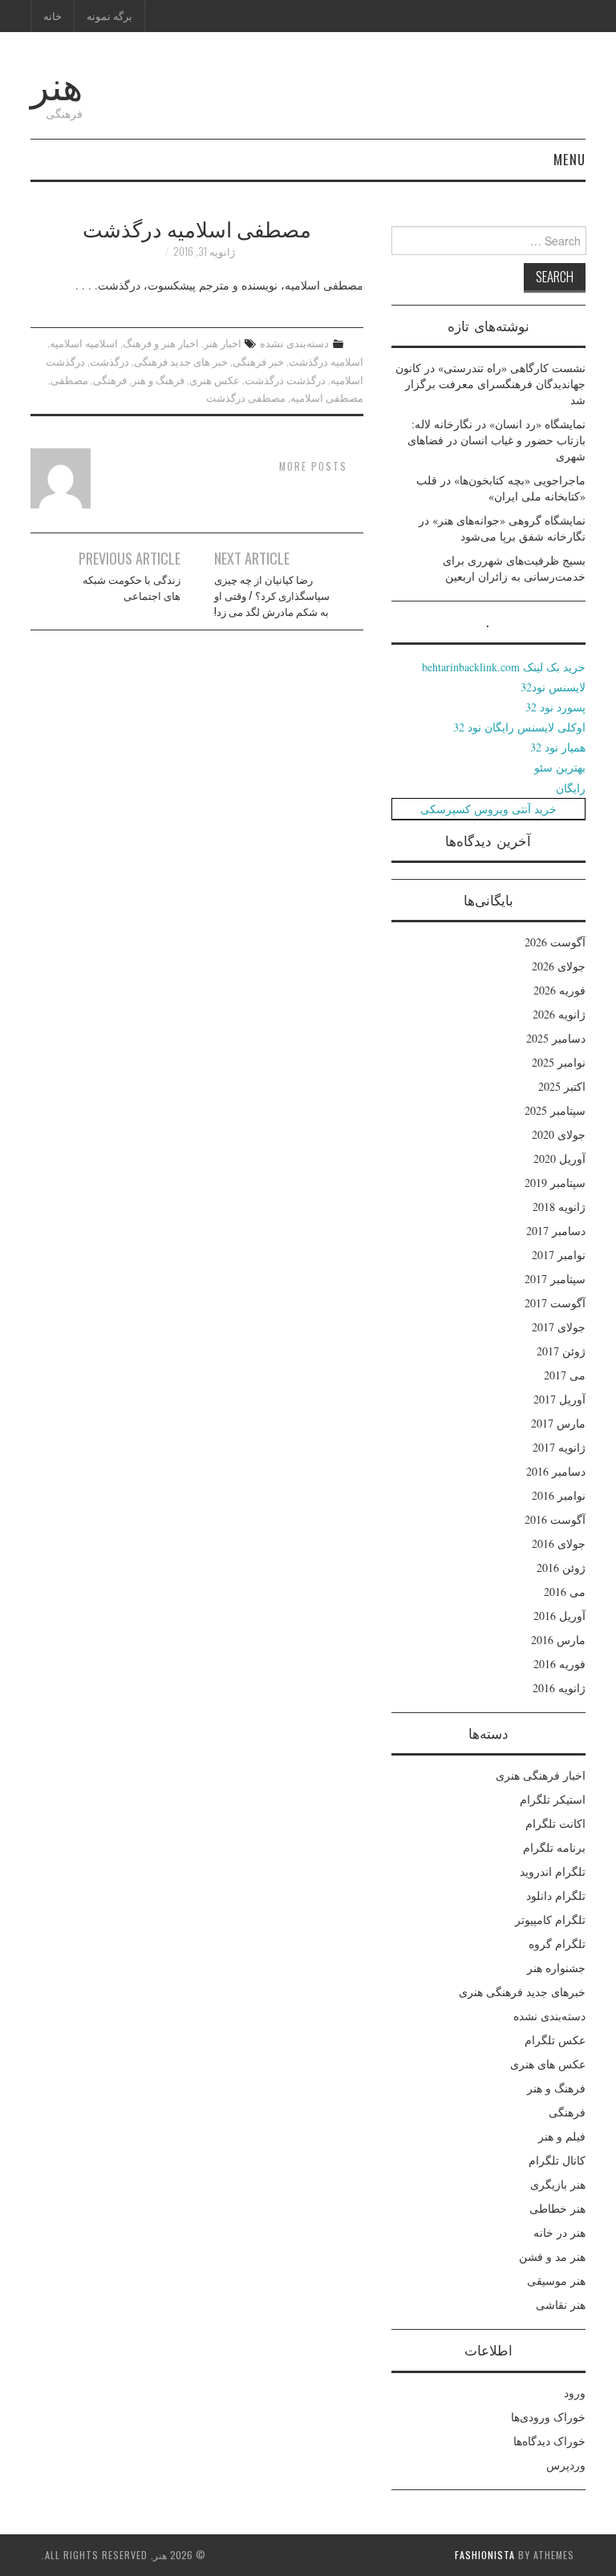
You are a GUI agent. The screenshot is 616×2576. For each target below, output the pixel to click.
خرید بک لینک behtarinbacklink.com (504, 667)
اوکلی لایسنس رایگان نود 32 (519, 727)
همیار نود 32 (558, 747)
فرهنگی (110, 380)
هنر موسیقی (556, 2280)
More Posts (313, 466)
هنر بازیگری (558, 2184)
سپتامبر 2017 (555, 1279)
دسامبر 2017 (556, 1231)
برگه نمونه (109, 16)
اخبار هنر (223, 343)
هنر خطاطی (557, 2208)
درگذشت (109, 361)
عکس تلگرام (555, 2040)
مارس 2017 (558, 1423)
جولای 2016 (559, 1543)
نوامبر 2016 (559, 1495)
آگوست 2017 (555, 1303)
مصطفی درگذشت (246, 397)
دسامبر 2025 (556, 1038)
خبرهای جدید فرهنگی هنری (522, 1992)
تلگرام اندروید (553, 1871)
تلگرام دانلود (556, 1896)
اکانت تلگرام (555, 1823)
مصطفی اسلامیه (327, 397)
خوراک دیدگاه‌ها (549, 2441)
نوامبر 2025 (559, 1062)
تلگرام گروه (557, 1944)
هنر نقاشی (561, 2305)
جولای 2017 (559, 1327)
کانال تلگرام (557, 2160)
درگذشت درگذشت (285, 380)
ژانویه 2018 (559, 1207)
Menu (569, 159)
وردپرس (566, 2465)
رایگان (571, 788)
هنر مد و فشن (552, 2256)
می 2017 (565, 1375)
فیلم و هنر (562, 2136)
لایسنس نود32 (553, 687)
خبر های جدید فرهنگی (181, 361)
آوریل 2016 (559, 1616)
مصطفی (69, 380)
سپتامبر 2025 (555, 1110)
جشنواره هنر (556, 1968)
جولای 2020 (559, 1134)
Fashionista (485, 2555)
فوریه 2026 (559, 990)
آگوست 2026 (555, 942)
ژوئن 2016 (561, 1567)
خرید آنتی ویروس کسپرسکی (488, 809)
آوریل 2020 (559, 1158)
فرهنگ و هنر (158, 380)
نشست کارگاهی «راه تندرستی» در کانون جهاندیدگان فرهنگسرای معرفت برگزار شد (490, 384)
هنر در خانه (559, 2232)
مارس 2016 (558, 1640)
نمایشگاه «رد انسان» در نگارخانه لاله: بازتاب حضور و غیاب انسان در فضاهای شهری (496, 440)
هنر (57, 83)
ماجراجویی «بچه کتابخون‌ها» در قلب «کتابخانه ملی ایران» (501, 488)
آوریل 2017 (559, 1399)
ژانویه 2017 (559, 1447)
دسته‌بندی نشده (294, 343)
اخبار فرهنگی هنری (541, 1775)
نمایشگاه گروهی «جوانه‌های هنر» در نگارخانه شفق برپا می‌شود (502, 528)
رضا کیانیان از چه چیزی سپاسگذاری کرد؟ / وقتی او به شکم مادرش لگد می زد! (272, 595)
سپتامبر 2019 (555, 1183)
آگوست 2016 (555, 1519)
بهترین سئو (560, 767)
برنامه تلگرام (554, 1847)
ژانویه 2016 (559, 1688)
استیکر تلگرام (553, 1799)
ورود (575, 2393)
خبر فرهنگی (258, 361)
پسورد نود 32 (555, 707)
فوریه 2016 (559, 1664)
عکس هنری (215, 380)
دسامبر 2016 (556, 1471)
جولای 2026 (559, 966)
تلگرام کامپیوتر (550, 1920)
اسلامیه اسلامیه (84, 343)
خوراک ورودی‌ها (548, 2417)
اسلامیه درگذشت (326, 361)
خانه (53, 16)
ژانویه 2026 (559, 1014)
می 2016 (565, 1592)
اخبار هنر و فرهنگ (161, 343)
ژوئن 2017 (561, 1351)
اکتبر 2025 (562, 1086)
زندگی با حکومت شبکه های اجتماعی (132, 587)
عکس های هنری (548, 2064)
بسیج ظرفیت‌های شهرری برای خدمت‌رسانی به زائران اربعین (514, 568)
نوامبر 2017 (559, 1255)
